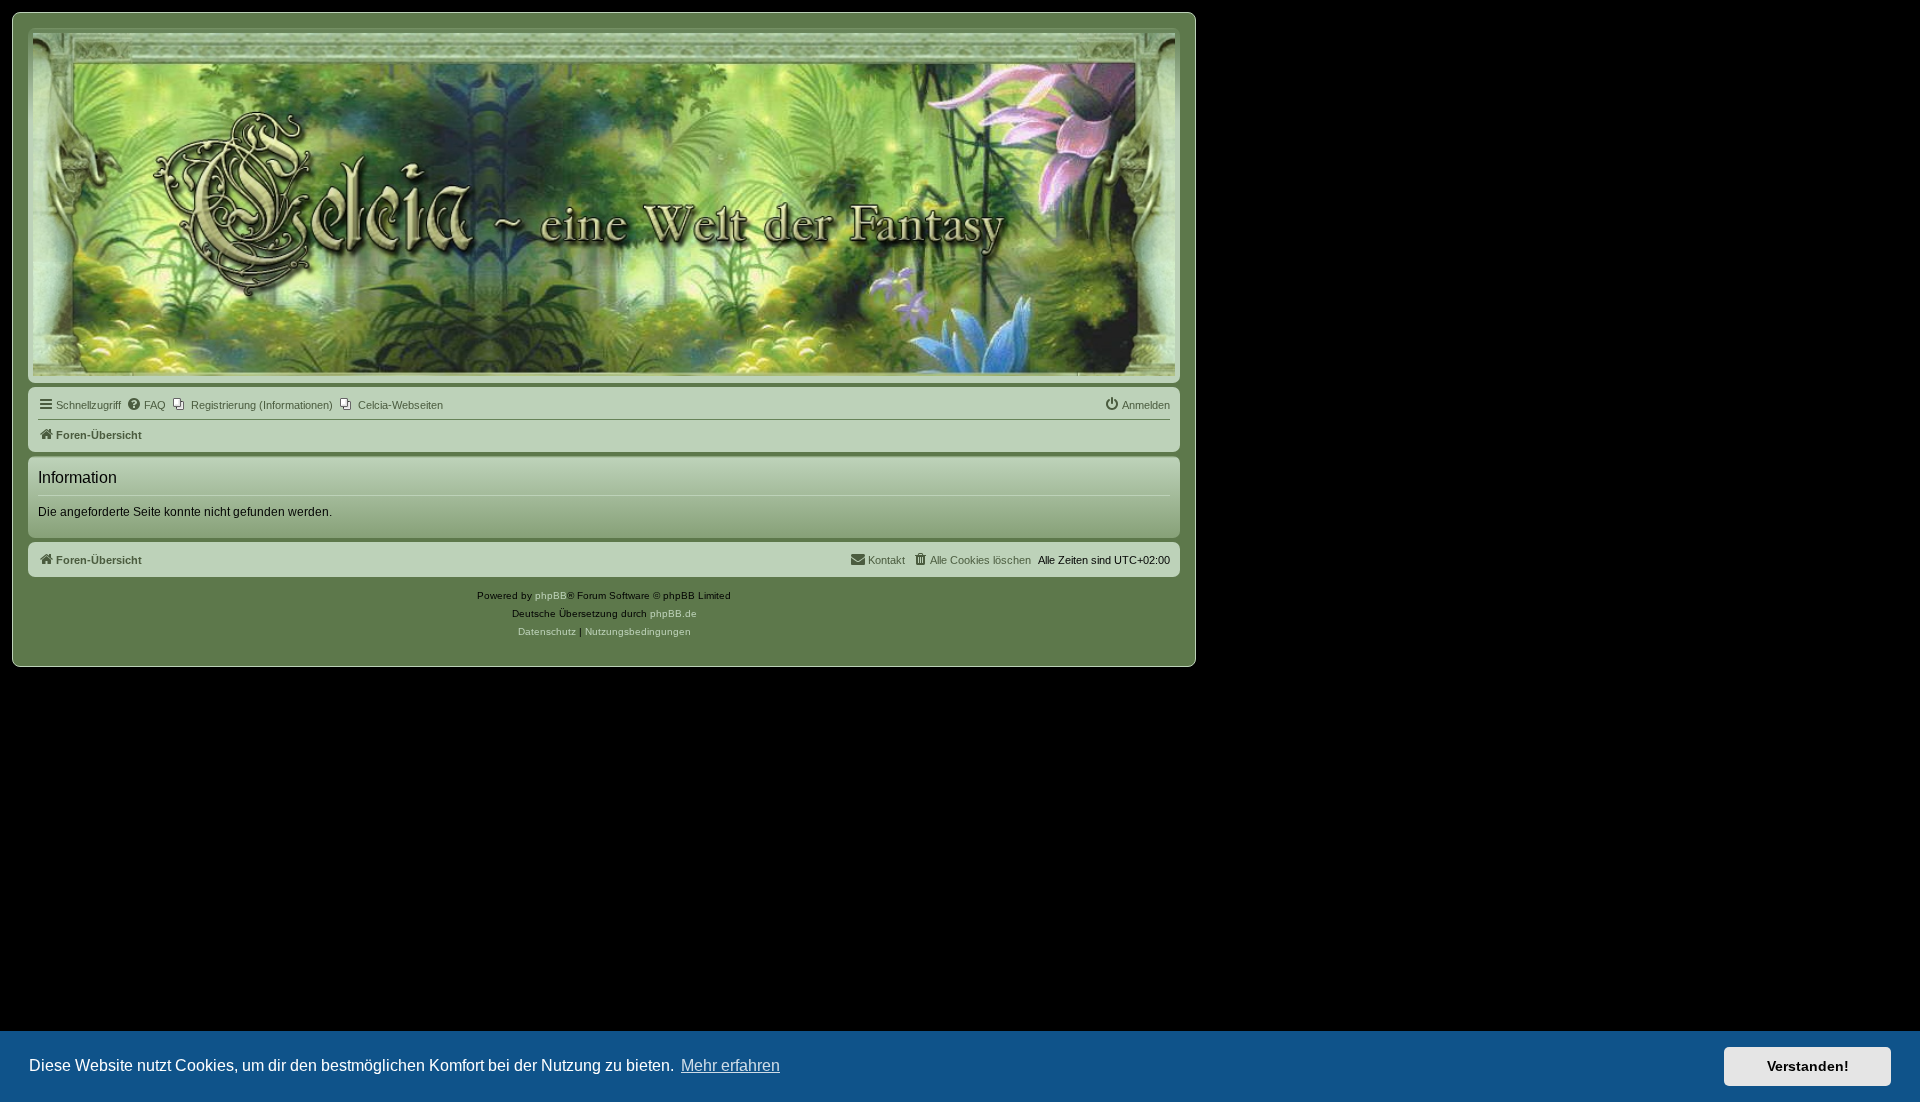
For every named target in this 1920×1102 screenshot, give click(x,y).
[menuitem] (146, 405)
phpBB (551, 595)
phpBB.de (673, 613)
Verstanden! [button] (1808, 1066)
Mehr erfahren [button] (730, 1065)
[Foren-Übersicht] (604, 204)
